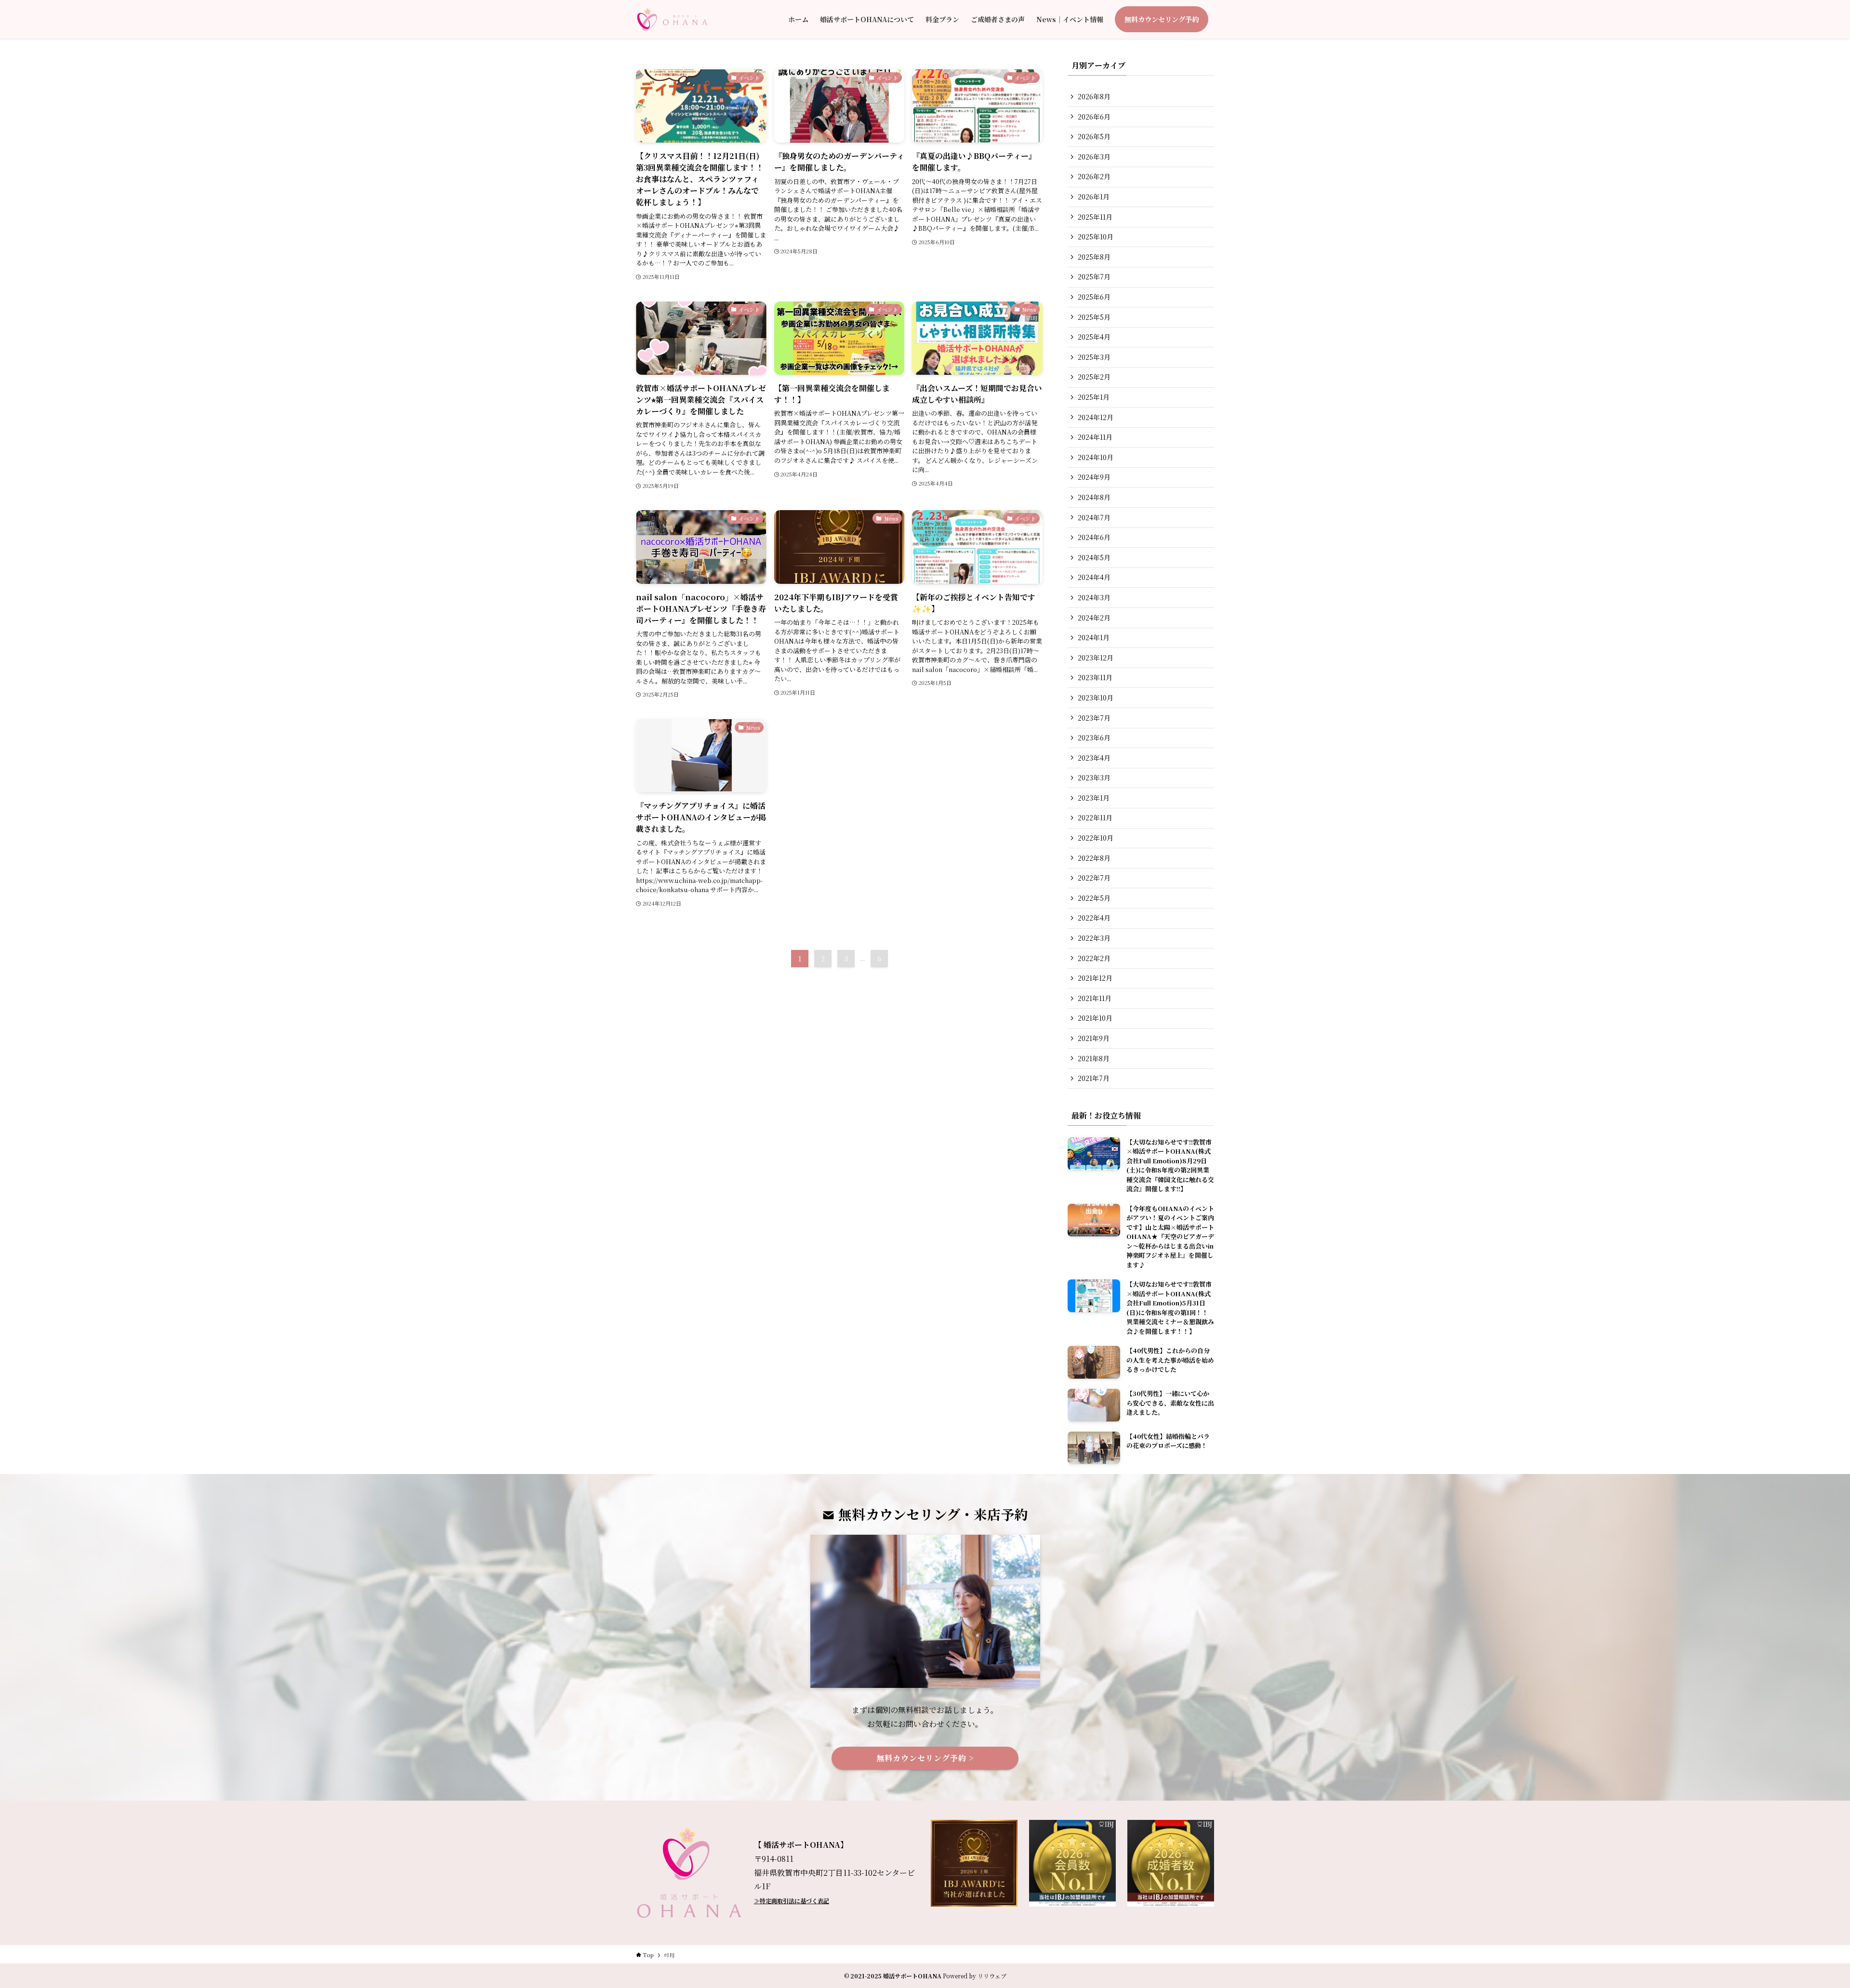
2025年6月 (1094, 297)
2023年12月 (1096, 658)
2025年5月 (1094, 317)
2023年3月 (1094, 777)
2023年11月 (1095, 677)
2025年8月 (1094, 257)
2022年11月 (1095, 817)
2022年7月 (1094, 878)
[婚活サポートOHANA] (672, 19)
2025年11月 (1095, 217)
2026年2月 (1094, 176)
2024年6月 (1094, 537)
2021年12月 (1095, 978)
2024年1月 (1094, 637)
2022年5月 (1094, 898)
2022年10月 (1096, 838)
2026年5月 (1094, 136)
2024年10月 (1096, 457)
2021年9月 (1094, 1038)
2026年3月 (1094, 157)
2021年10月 (1095, 1018)
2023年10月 (1096, 698)
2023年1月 (1094, 798)
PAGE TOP (1802, 1919)
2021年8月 (1094, 1058)
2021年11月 (1095, 998)
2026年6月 (1094, 117)
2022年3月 (1094, 938)
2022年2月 (1094, 958)
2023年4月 (1094, 758)
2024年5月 (1094, 557)
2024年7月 (1094, 517)
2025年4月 (1094, 337)
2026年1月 (1094, 197)
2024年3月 (1094, 597)
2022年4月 (1094, 918)
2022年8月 (1094, 858)
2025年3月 (1094, 357)
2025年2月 (1094, 377)
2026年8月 (1094, 96)
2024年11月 (1095, 437)
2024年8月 (1094, 497)
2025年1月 (1094, 397)
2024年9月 (1094, 477)
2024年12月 (1096, 417)
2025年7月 (1094, 276)
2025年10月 (1096, 237)
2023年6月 (1094, 737)
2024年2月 (1094, 618)
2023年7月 (1094, 718)
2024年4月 (1094, 577)
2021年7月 (1094, 1078)
